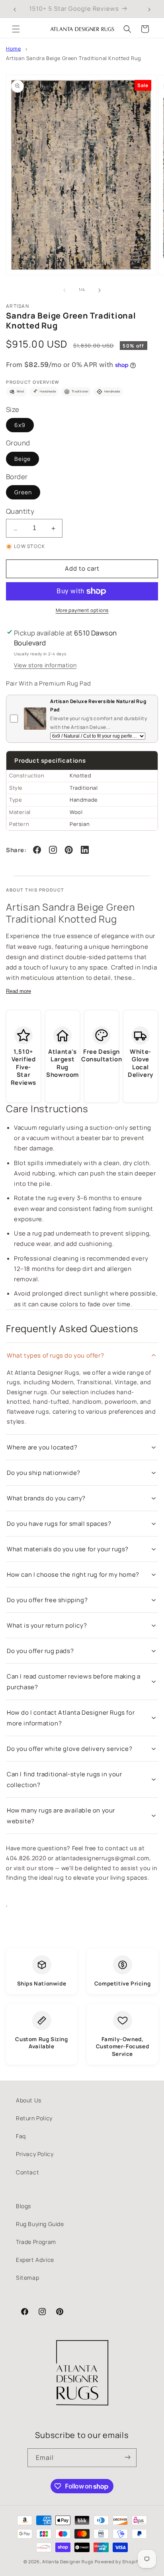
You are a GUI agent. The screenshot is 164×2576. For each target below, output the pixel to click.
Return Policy (34, 2118)
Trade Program (36, 2242)
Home (13, 49)
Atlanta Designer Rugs (68, 2561)
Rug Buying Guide (40, 2224)
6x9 (20, 425)
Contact (27, 2172)
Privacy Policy (35, 2154)
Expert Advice (35, 2260)
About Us (29, 2100)
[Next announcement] (149, 9)
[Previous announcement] (15, 9)
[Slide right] (100, 290)
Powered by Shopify (118, 2561)
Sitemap (27, 2278)
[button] (16, 29)
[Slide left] (64, 290)
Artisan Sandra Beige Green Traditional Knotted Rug (74, 58)
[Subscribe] (127, 2458)
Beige (22, 459)
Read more (19, 991)
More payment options (82, 610)
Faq (21, 2136)
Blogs (23, 2206)
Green (23, 492)
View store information (45, 665)
